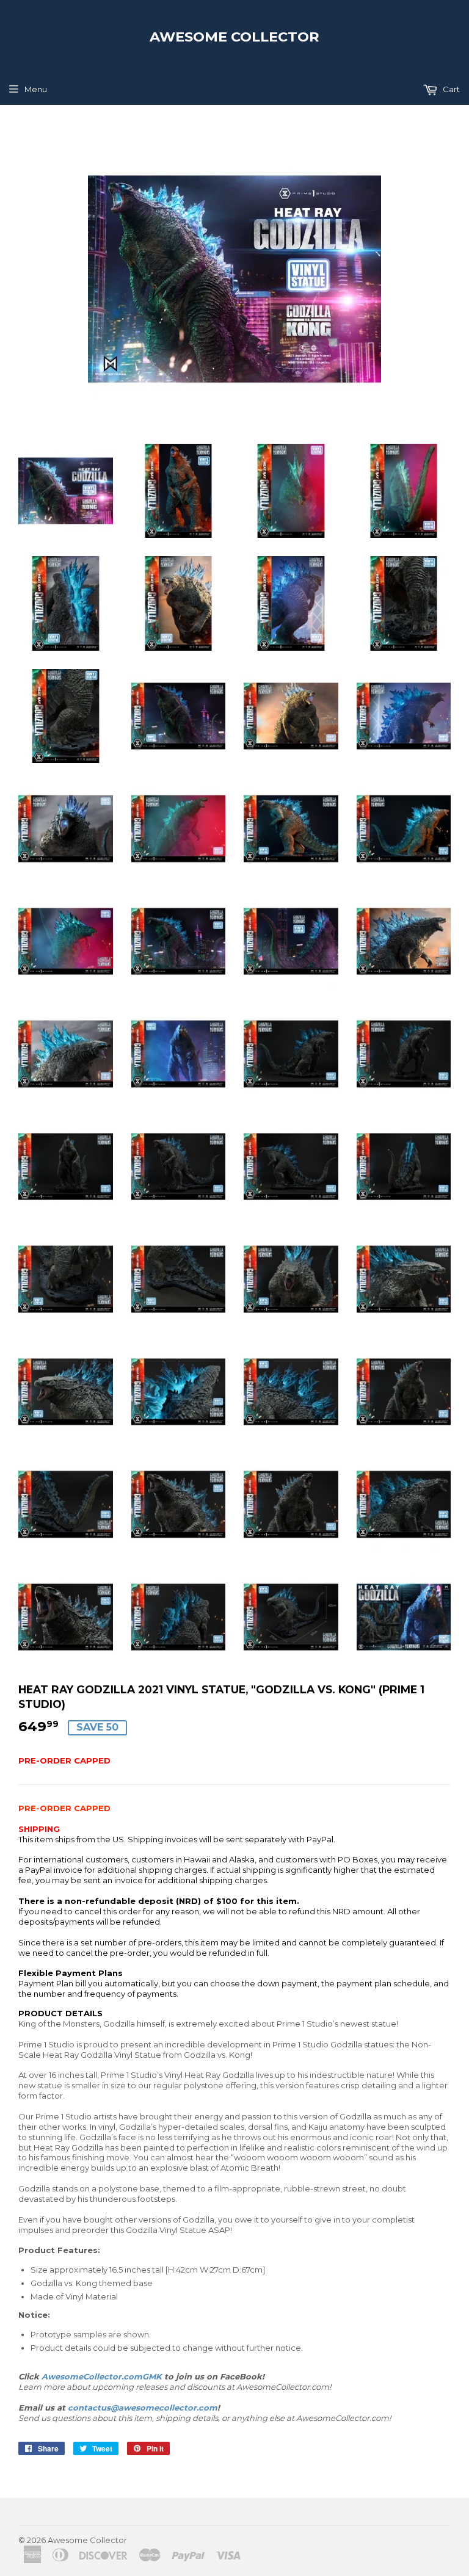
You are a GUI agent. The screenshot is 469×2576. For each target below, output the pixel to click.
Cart (450, 89)
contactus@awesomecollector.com (143, 2408)
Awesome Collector (234, 37)
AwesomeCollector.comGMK (102, 2376)
